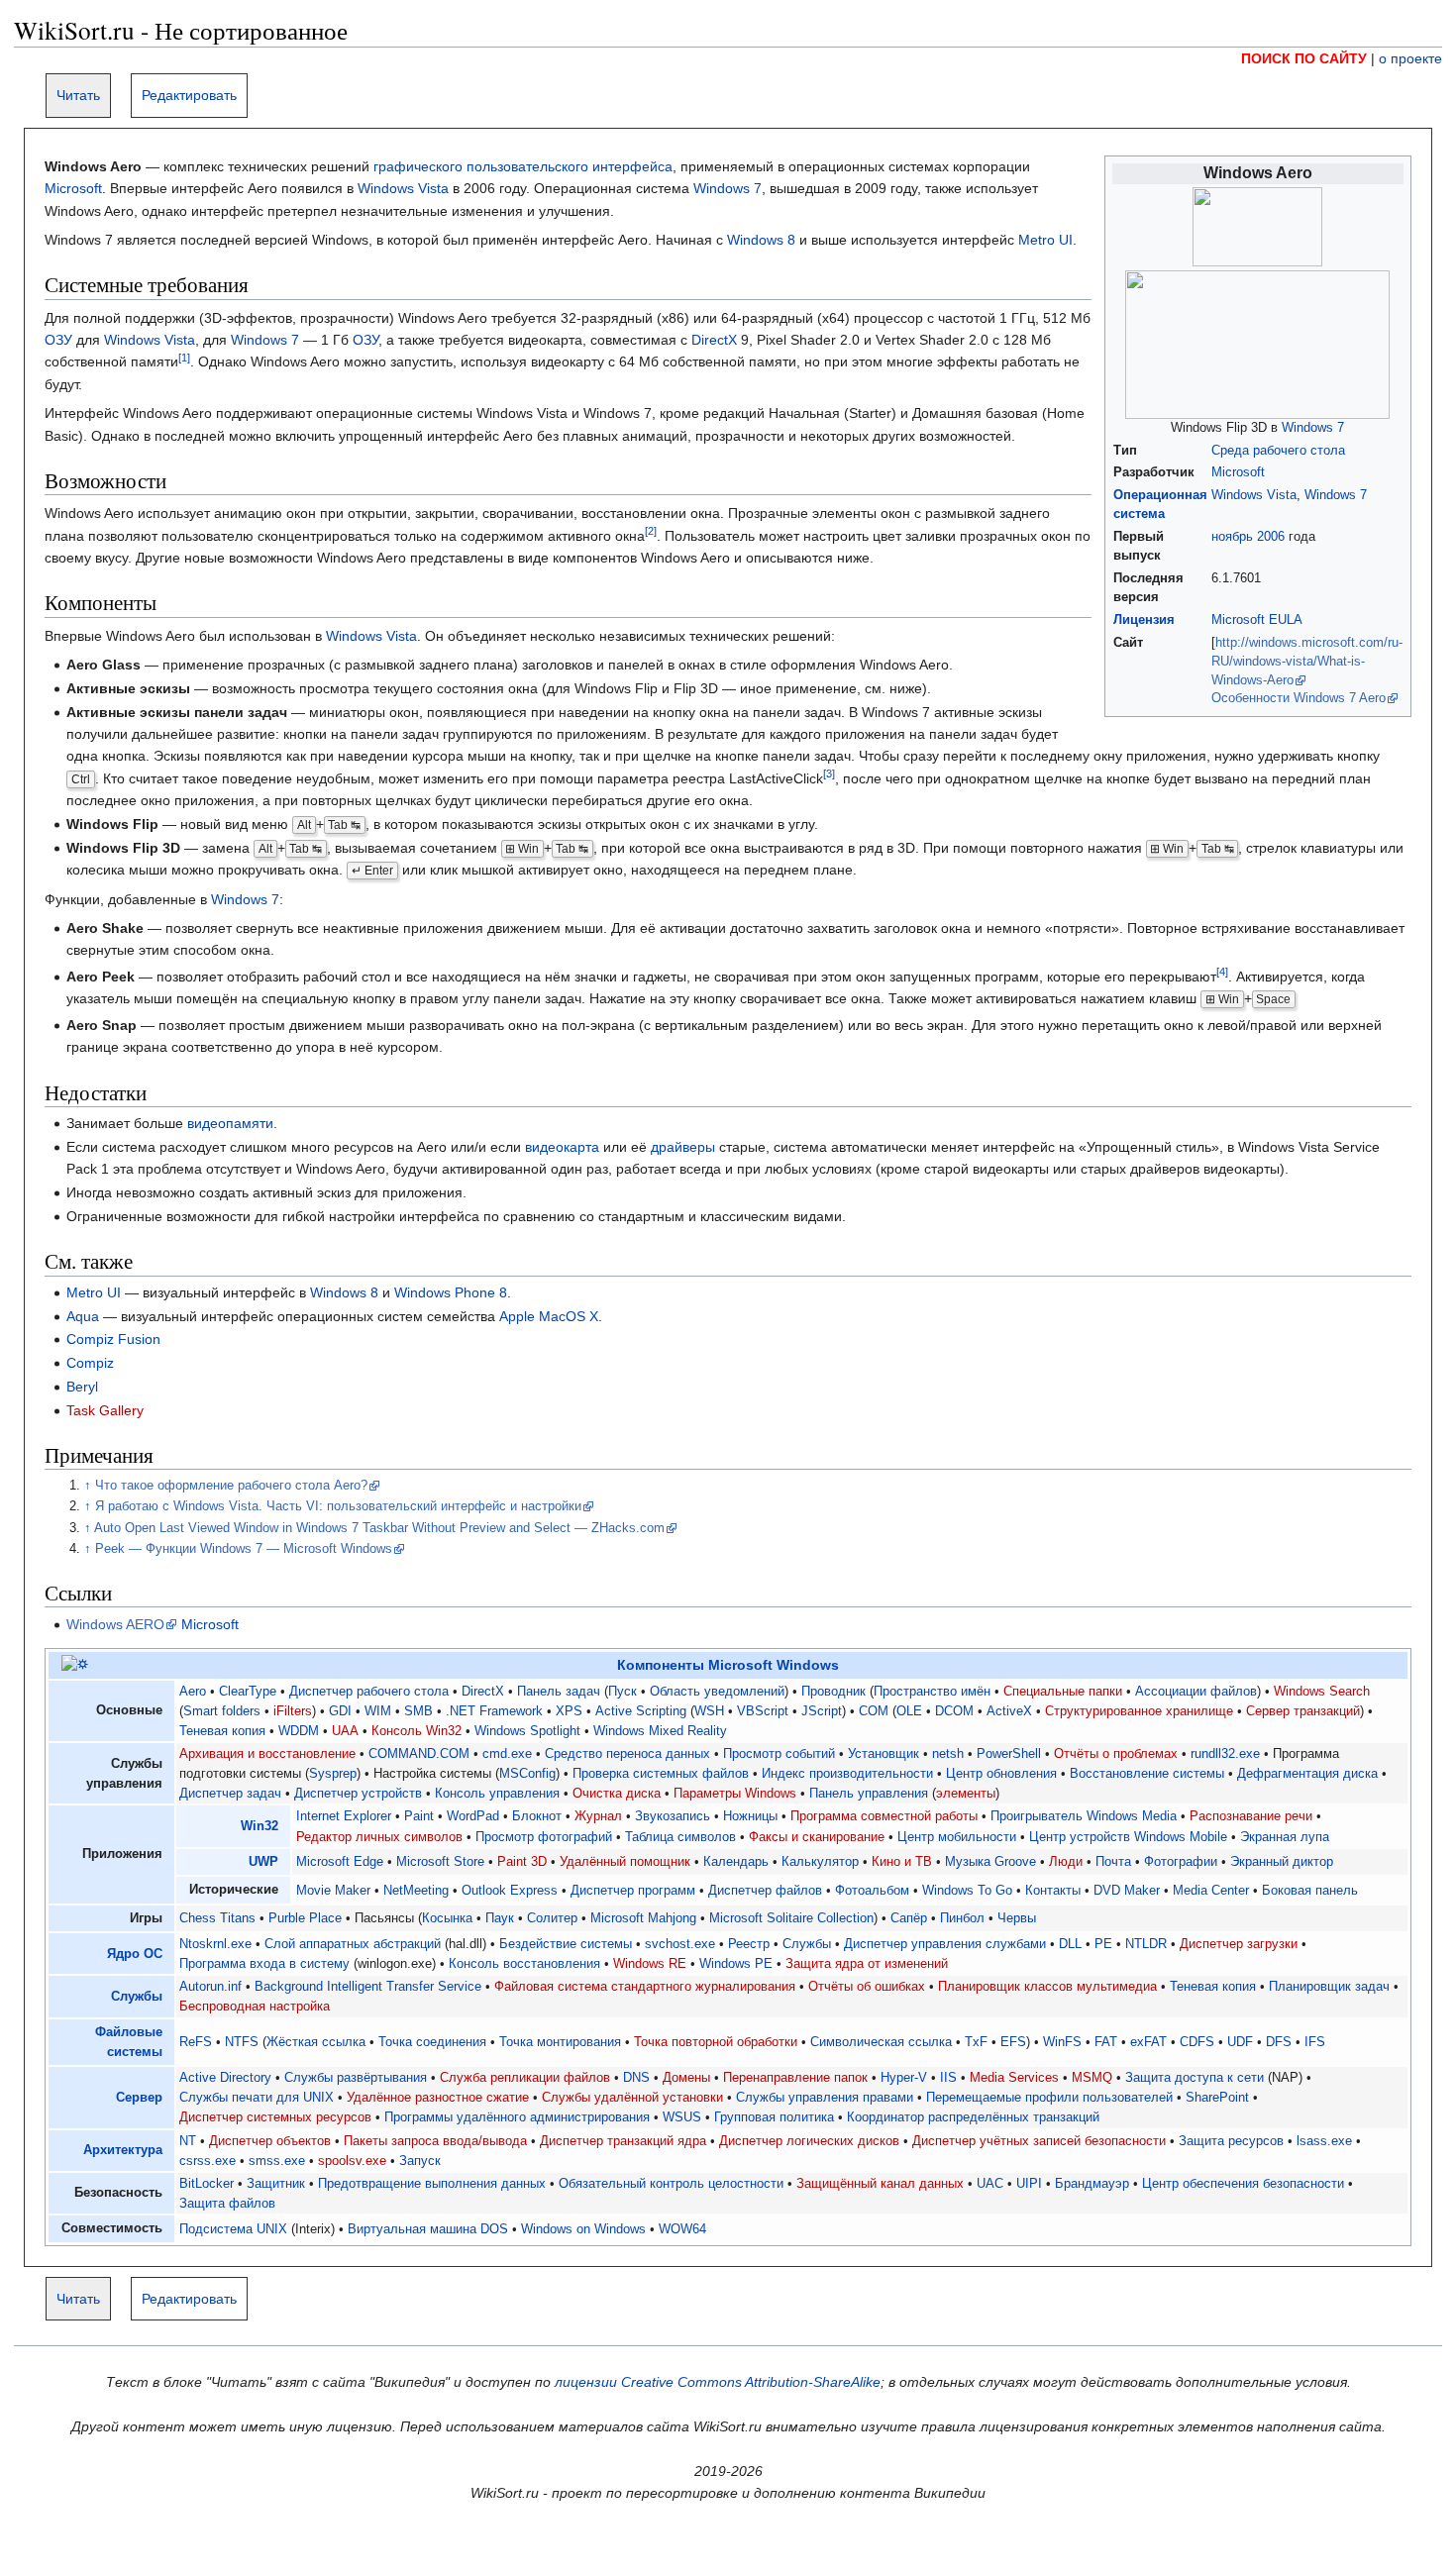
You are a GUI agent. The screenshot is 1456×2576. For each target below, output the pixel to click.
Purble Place (305, 1918)
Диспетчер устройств (358, 1794)
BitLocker (207, 2184)
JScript (822, 1711)
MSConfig (527, 1774)
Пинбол (962, 1918)
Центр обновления (1001, 1774)
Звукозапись (673, 1816)
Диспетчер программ (633, 1891)
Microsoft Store (440, 1862)
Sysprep (333, 1774)
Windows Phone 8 (451, 1292)
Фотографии (1181, 1862)
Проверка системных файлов (661, 1774)
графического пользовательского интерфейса (523, 166)
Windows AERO (115, 1624)
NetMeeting (416, 1891)
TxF (976, 2042)
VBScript (763, 1711)
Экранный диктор (1282, 1862)
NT (188, 2141)
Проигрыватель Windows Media (1084, 1816)
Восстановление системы (1147, 1774)
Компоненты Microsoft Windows (728, 1665)
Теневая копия (222, 1731)
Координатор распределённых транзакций (973, 2117)
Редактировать (189, 95)
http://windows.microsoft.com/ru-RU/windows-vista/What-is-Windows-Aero (1307, 662)
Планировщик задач (1329, 1987)
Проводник (833, 1692)
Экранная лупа (1285, 1837)
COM (874, 1711)
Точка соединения (432, 2042)
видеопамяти (230, 1123)
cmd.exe (507, 1754)
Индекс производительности (847, 1774)
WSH (709, 1711)
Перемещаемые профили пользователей (1049, 2098)
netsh (948, 1754)
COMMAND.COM (419, 1754)
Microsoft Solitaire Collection (791, 1918)
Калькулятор (820, 1862)
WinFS (1062, 2042)
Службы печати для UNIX (257, 2098)
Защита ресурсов (1231, 2141)
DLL (1070, 1944)
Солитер (552, 1918)
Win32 (260, 1826)
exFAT (1148, 2042)
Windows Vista (1254, 495)
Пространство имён (932, 1692)
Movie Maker (333, 1891)
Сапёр (909, 1918)
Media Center (1211, 1891)
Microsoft (1238, 472)
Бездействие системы (566, 1944)
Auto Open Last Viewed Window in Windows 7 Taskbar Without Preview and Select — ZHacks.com (379, 1528)
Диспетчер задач (230, 1794)
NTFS (242, 2042)
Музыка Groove (990, 1862)
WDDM (299, 1731)
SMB (418, 1711)
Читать (78, 95)
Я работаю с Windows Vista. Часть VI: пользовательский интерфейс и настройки (338, 1506)
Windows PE (736, 1964)
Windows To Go (967, 1891)
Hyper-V (904, 2078)
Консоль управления (497, 1794)
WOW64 (682, 2229)
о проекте (1410, 58)
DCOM (954, 1711)
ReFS (196, 2042)
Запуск (420, 2161)
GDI (340, 1711)
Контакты (1053, 1891)
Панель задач (559, 1692)
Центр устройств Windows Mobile (1128, 1837)
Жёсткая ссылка (316, 2042)
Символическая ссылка (881, 2042)
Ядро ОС (135, 1954)
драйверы (683, 1147)
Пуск (623, 1692)
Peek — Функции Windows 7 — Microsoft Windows (244, 1549)
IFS (1315, 2042)
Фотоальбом (872, 1891)
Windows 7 (1313, 428)
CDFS (1197, 2042)
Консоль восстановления (524, 1964)
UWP (263, 1862)
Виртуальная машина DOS (428, 2229)
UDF (1240, 2042)
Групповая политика (774, 2117)
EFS (1013, 2042)
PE (1103, 1944)
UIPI (1029, 2184)
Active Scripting (641, 1711)
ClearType (248, 1692)
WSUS (682, 2117)
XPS (569, 1711)
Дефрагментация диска (1307, 1774)
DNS (636, 2078)
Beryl (82, 1387)
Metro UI (1045, 240)
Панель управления (869, 1794)
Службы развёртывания (356, 2078)
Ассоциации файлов (1196, 1692)
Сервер (139, 2098)
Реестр (749, 1944)
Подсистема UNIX (233, 2229)
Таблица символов (680, 1837)
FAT (1106, 2042)
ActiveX (1009, 1711)
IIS (948, 2078)
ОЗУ (58, 340)
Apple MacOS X (549, 1316)
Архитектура (123, 2150)
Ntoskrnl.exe (215, 1944)
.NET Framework (494, 1711)
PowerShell (1009, 1754)
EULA (1286, 620)
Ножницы (750, 1816)
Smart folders (222, 1711)
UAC (990, 2184)
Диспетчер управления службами (945, 1944)
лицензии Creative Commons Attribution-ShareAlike (718, 2382)
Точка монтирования (560, 2042)
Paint (419, 1816)
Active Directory (225, 2078)
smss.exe (277, 2161)
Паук (500, 1918)
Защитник (276, 2184)
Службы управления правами (825, 2098)
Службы (807, 1944)
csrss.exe (208, 2161)
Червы (1017, 1918)
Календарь (736, 1862)
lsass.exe (1324, 2141)
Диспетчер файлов (765, 1891)
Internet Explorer (344, 1816)
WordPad (473, 1816)
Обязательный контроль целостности (671, 2184)
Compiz (90, 1363)
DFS (1279, 2042)
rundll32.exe (1225, 1754)
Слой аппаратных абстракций (353, 1944)
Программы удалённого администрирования (517, 2117)
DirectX (714, 340)
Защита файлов (227, 2204)
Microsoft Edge (340, 1862)
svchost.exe (680, 1944)
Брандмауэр (1092, 2184)
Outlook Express (510, 1891)
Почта (1113, 1862)
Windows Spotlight (527, 1731)
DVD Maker (1127, 1891)
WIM (378, 1711)
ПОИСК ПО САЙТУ (1304, 58)
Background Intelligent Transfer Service (368, 1987)
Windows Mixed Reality (660, 1731)
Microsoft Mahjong (643, 1918)
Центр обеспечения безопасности (1243, 2184)
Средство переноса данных (627, 1754)
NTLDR (1146, 1944)
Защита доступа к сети (1195, 2078)
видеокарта (562, 1147)
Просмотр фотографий (544, 1837)
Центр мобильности (957, 1837)
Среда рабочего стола (1278, 451)
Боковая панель (1310, 1891)
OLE (909, 1711)
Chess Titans (217, 1918)
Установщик (884, 1754)
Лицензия (1144, 620)
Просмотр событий (779, 1754)
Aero (193, 1692)
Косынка (447, 1918)
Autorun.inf (210, 1987)
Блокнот (537, 1816)
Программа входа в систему (264, 1964)
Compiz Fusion (113, 1339)
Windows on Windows (583, 2229)
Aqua (83, 1316)
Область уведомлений (717, 1692)
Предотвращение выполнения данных (432, 2184)
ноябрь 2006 (1248, 537)
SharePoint (1217, 2098)
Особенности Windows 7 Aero (1299, 698)
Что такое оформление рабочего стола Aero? (231, 1486)
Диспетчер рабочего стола (369, 1692)
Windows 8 (761, 240)
